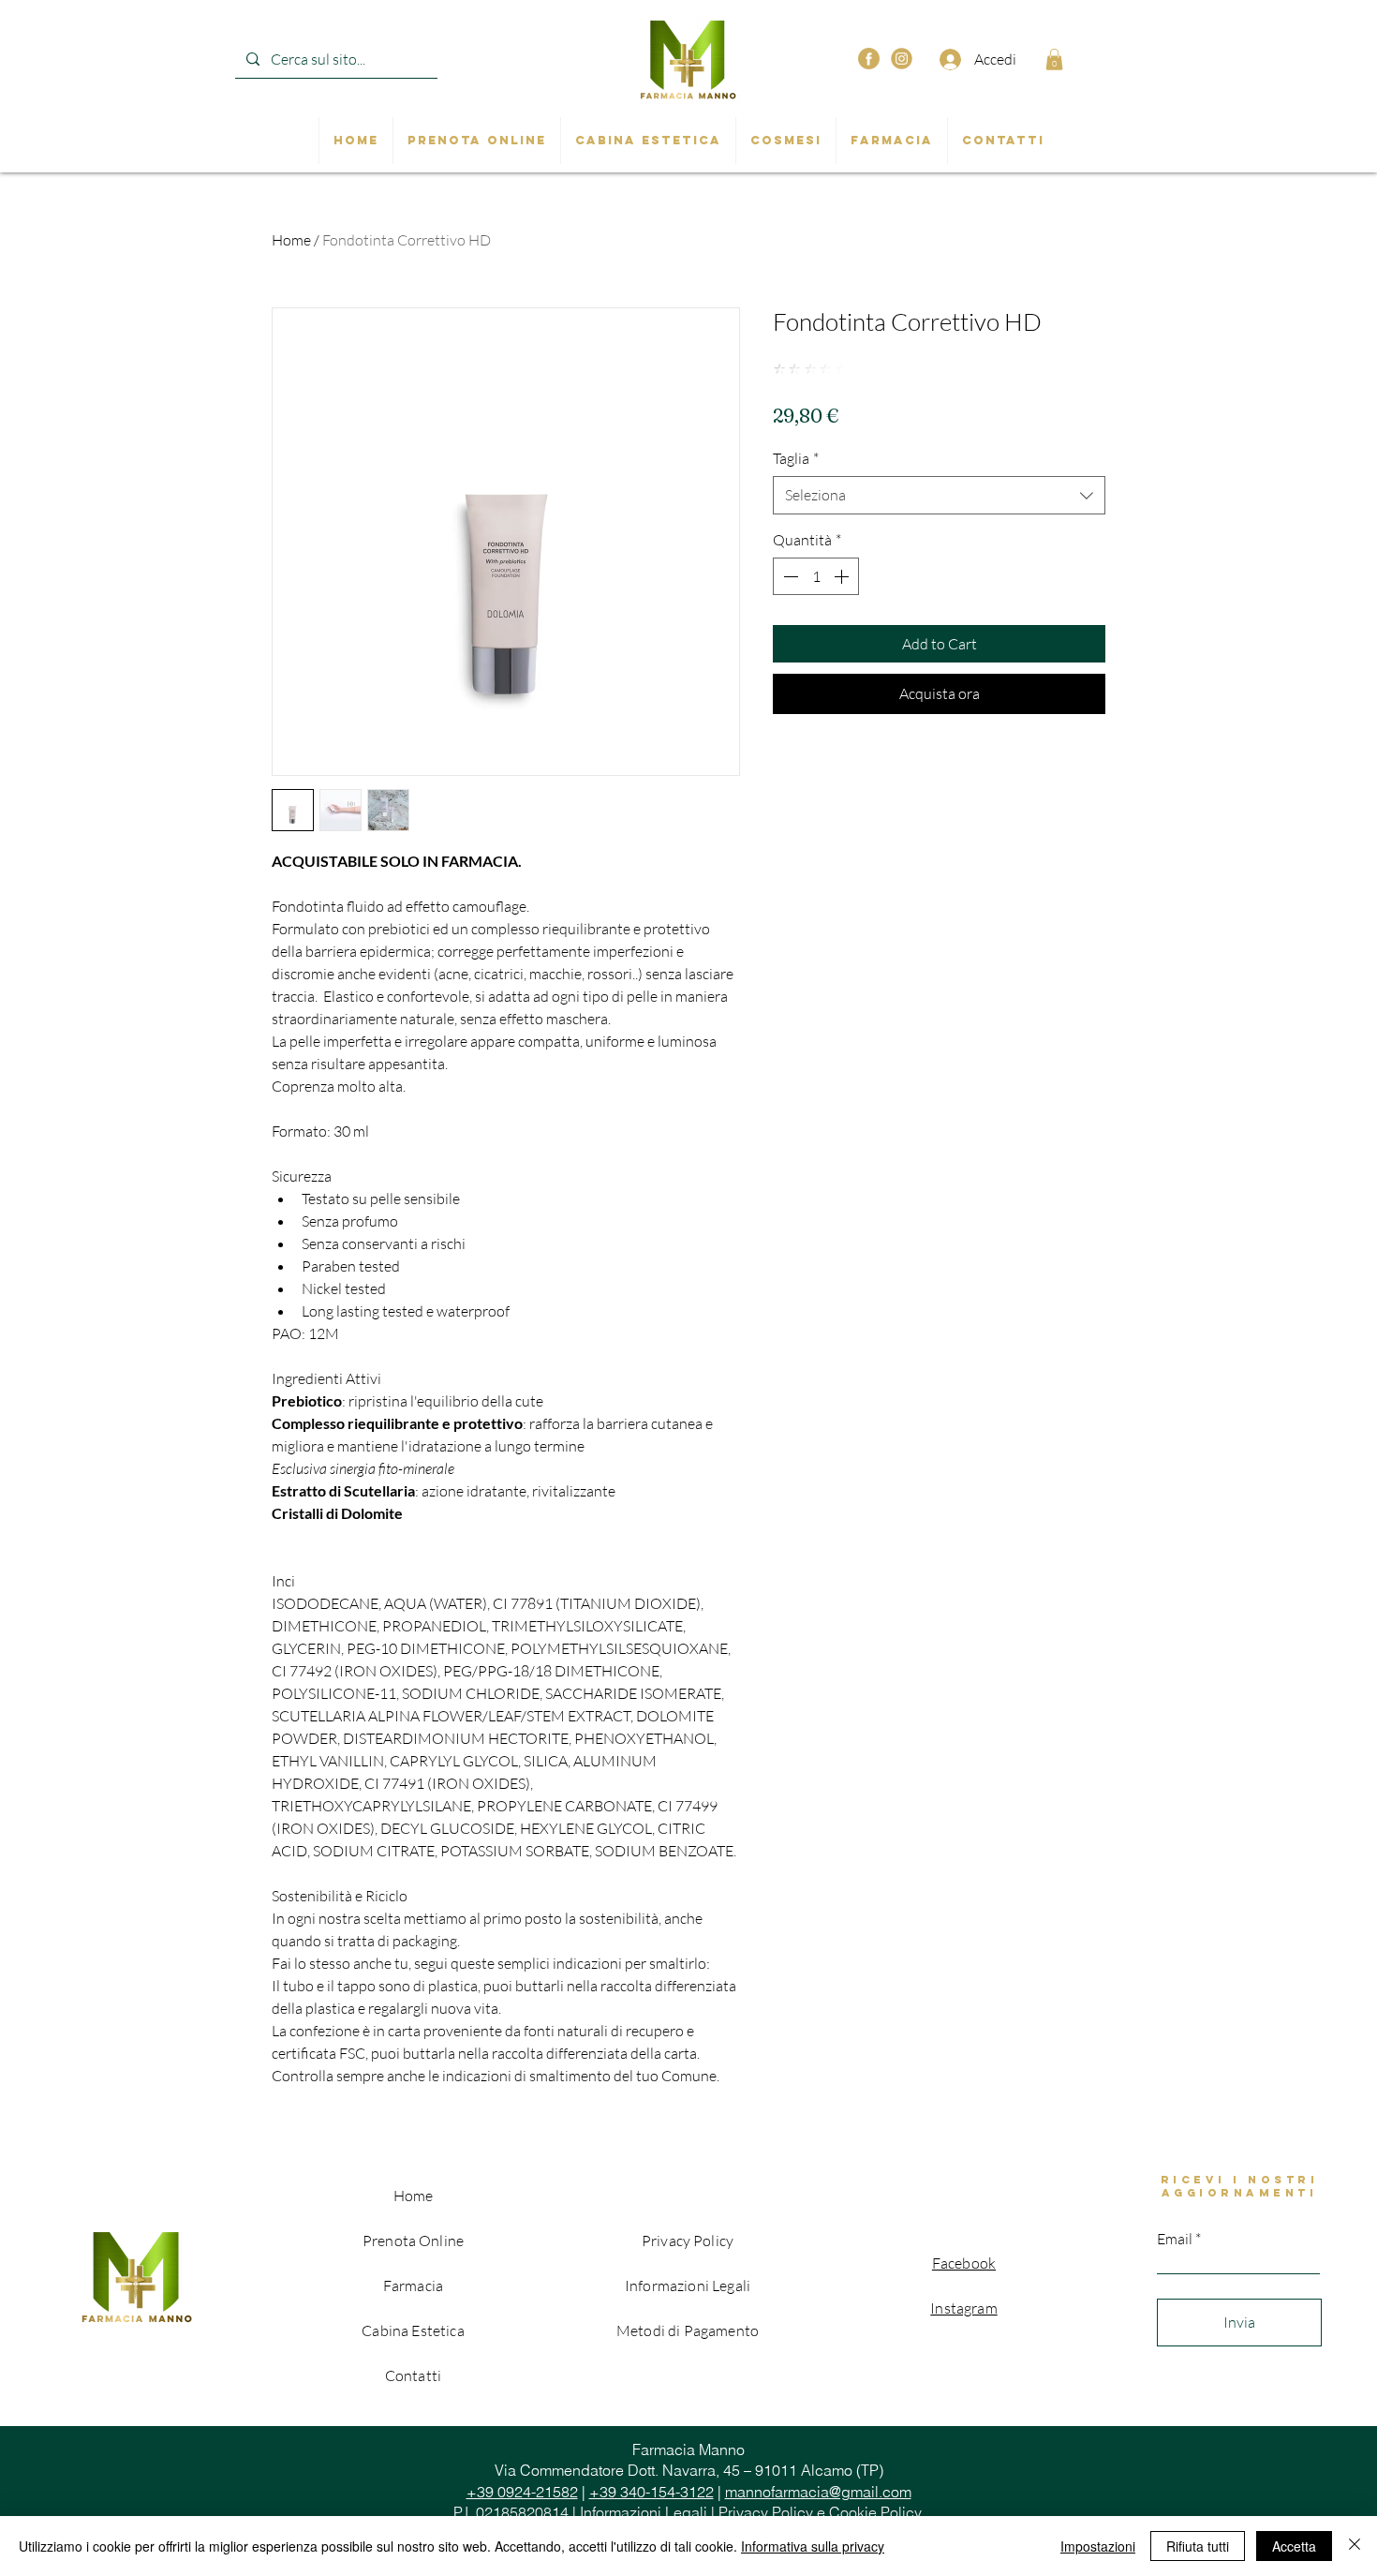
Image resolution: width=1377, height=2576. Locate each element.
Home (291, 240)
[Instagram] (902, 59)
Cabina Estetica (413, 2330)
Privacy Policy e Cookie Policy (820, 2512)
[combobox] (939, 495)
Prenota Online (413, 2241)
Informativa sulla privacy (813, 2546)
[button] (1054, 60)
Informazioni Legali (644, 2512)
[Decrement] (789, 576)
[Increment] (843, 576)
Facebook (964, 2263)
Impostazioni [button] (1098, 2546)
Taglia (796, 458)
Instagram (963, 2308)
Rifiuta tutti (1198, 2546)
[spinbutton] (816, 576)
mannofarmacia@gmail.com (818, 2492)
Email (1175, 2239)
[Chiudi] (1355, 2546)
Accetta (1294, 2546)
